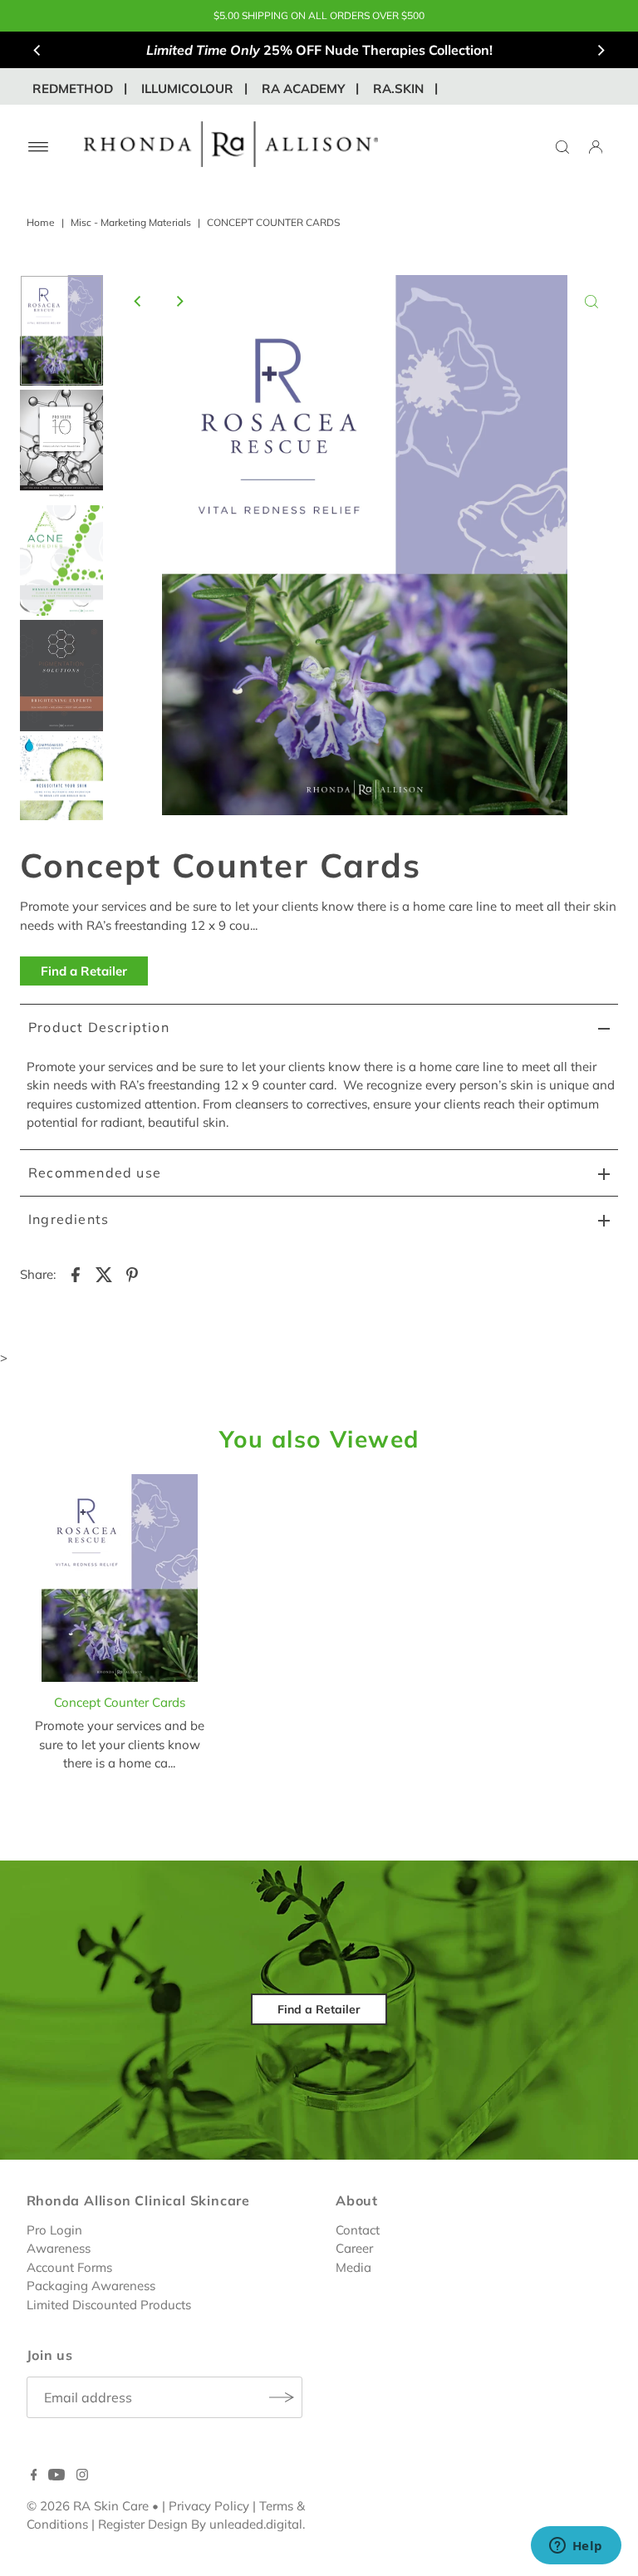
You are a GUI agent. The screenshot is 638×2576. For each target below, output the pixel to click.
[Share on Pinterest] (132, 1274)
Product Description (99, 1027)
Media (353, 2267)
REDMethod (73, 88)
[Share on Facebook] (76, 1274)
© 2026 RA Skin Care (88, 2506)
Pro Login (54, 2230)
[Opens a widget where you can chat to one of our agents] (576, 2547)
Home (41, 222)
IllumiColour (187, 88)
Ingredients (69, 1219)
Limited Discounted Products (109, 2305)
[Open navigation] (39, 147)
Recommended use (95, 1172)
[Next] (601, 50)
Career (354, 2248)
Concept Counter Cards (120, 1702)
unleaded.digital (256, 2524)
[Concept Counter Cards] (120, 1581)
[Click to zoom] (591, 302)
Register (121, 2524)
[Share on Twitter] (104, 1274)
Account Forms (69, 2267)
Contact (358, 2230)
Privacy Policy (209, 2506)
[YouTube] (56, 2476)
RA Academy (303, 88)
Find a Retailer (84, 971)
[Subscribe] (282, 2397)
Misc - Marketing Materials (131, 222)
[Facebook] (34, 2476)
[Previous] (37, 50)
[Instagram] (82, 2476)
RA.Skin (398, 88)
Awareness (59, 2248)
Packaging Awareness (91, 2286)
